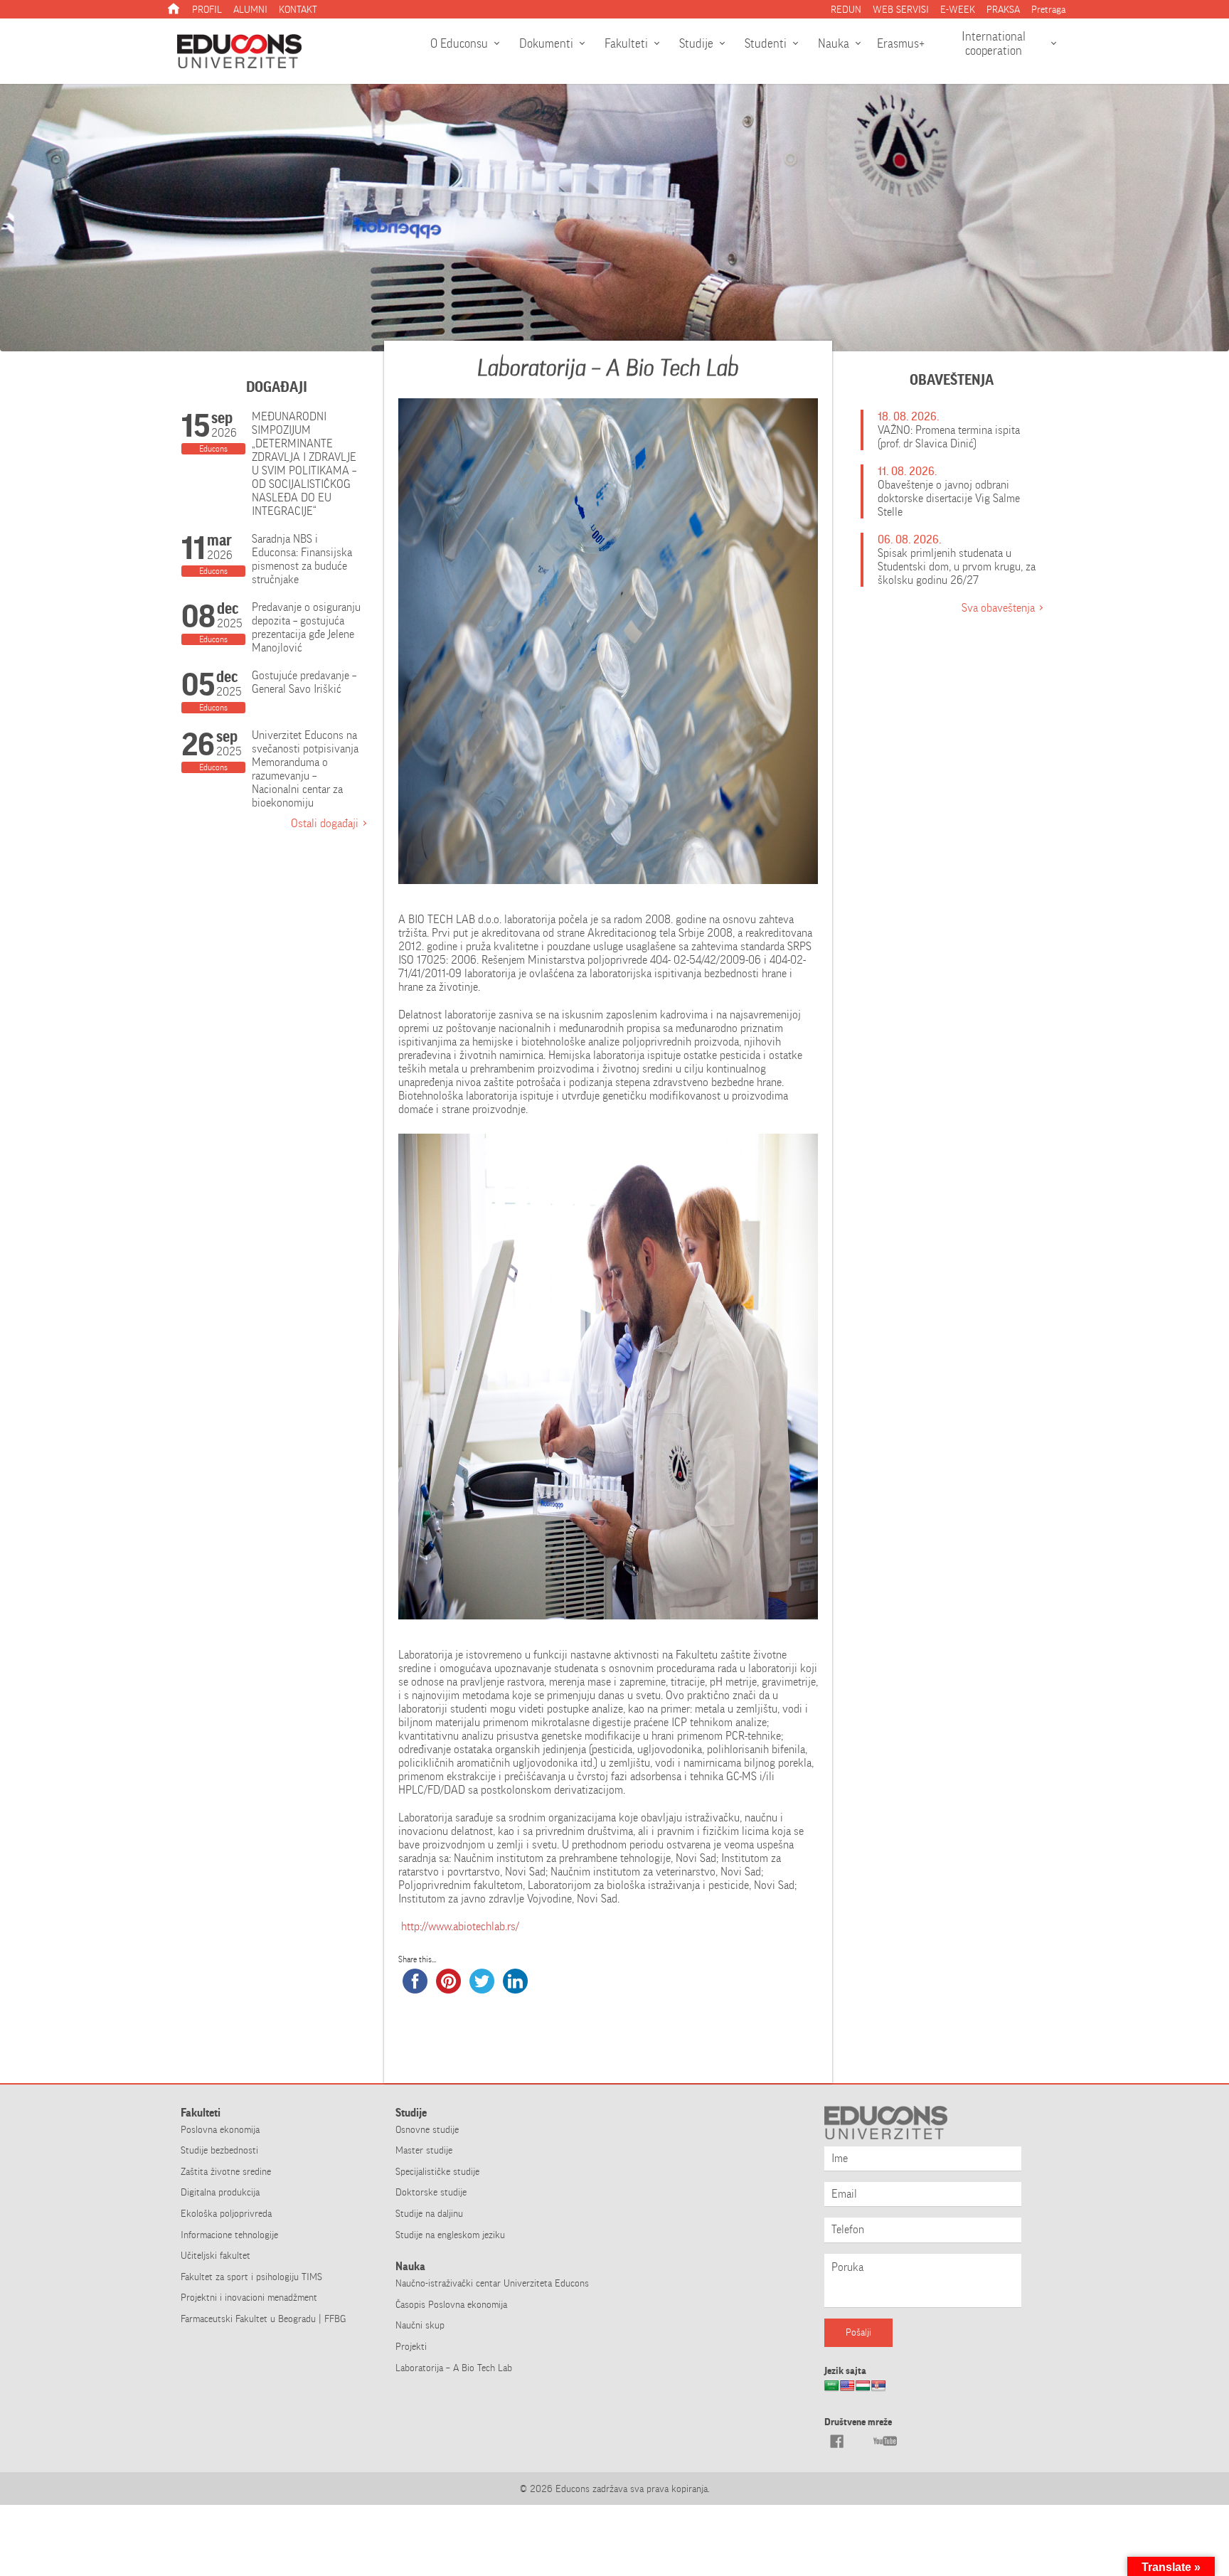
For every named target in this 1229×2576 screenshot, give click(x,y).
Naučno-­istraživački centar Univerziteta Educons (492, 2283)
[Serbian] (878, 2390)
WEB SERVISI (901, 9)
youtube (885, 2441)
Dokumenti (546, 43)
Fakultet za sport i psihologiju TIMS (251, 2277)
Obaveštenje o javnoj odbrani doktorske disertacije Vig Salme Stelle (949, 498)
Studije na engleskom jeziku (450, 2235)
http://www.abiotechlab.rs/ (459, 1926)
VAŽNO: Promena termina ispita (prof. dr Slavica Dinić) (949, 437)
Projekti (411, 2346)
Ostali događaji (325, 823)
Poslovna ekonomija (220, 2129)
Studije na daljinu (429, 2213)
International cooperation (994, 43)
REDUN (846, 9)
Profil (207, 9)
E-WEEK (958, 9)
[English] (847, 2390)
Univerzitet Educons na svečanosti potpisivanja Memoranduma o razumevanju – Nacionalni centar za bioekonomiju (305, 769)
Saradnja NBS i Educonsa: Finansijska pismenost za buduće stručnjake (302, 559)
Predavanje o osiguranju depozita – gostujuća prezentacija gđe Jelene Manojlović (306, 627)
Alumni (250, 9)
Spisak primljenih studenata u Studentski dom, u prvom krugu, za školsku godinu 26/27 (957, 566)
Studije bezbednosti (219, 2150)
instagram (861, 2441)
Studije (696, 43)
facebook (836, 2441)
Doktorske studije (431, 2192)
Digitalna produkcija (220, 2192)
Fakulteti (626, 43)
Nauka (834, 43)
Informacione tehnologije (229, 2235)
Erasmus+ (901, 43)
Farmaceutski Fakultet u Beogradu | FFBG (263, 2319)
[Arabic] (831, 2390)
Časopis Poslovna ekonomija (451, 2304)
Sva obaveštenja (998, 608)
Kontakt (298, 9)
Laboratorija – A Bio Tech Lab (454, 2368)
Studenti (766, 43)
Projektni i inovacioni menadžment (249, 2297)
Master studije (424, 2150)
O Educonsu (459, 43)
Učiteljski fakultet (216, 2255)
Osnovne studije (427, 2129)
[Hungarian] (863, 2390)
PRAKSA (1003, 9)
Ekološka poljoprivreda (226, 2213)
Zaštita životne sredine (226, 2171)
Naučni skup (420, 2325)
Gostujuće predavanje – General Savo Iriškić (304, 682)
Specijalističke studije (437, 2171)
